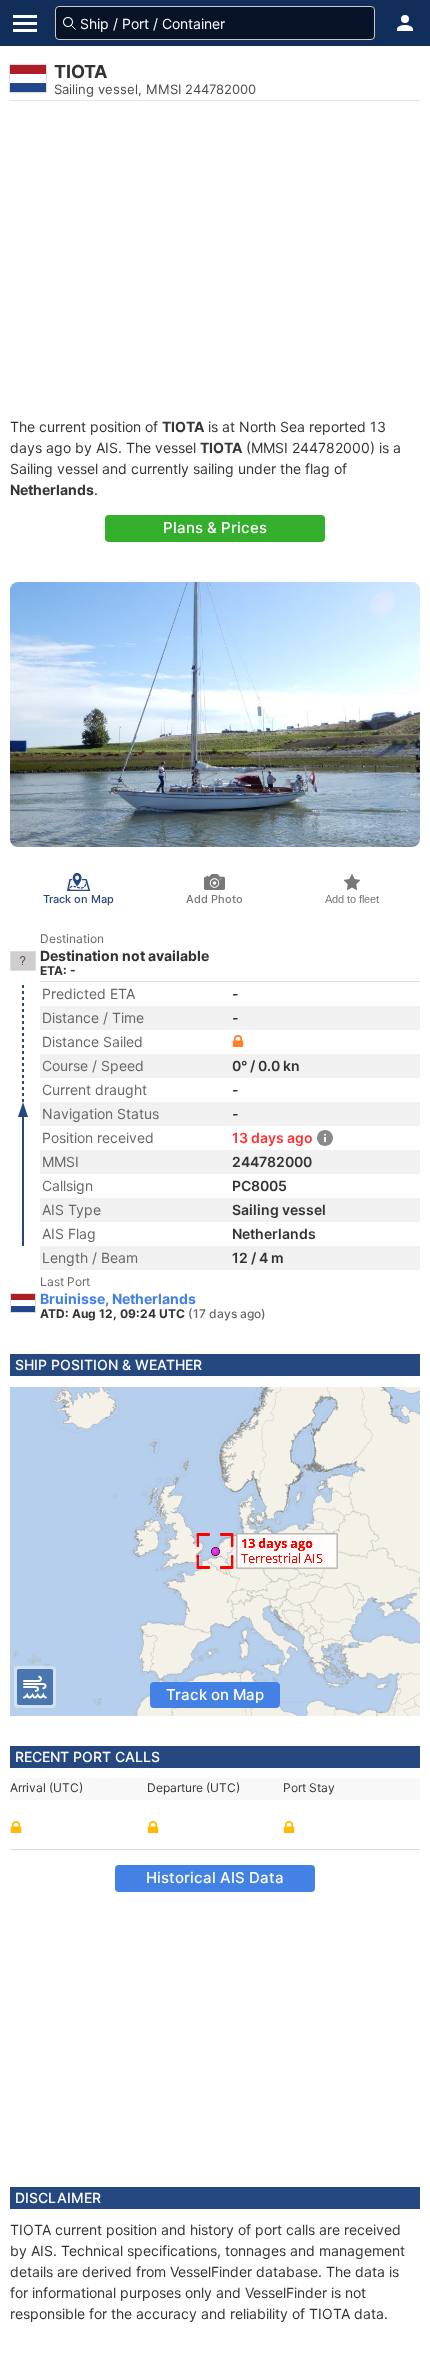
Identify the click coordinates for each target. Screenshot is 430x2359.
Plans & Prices (215, 527)
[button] (405, 23)
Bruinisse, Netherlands (118, 1299)
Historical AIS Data (215, 1877)
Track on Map (215, 1694)
